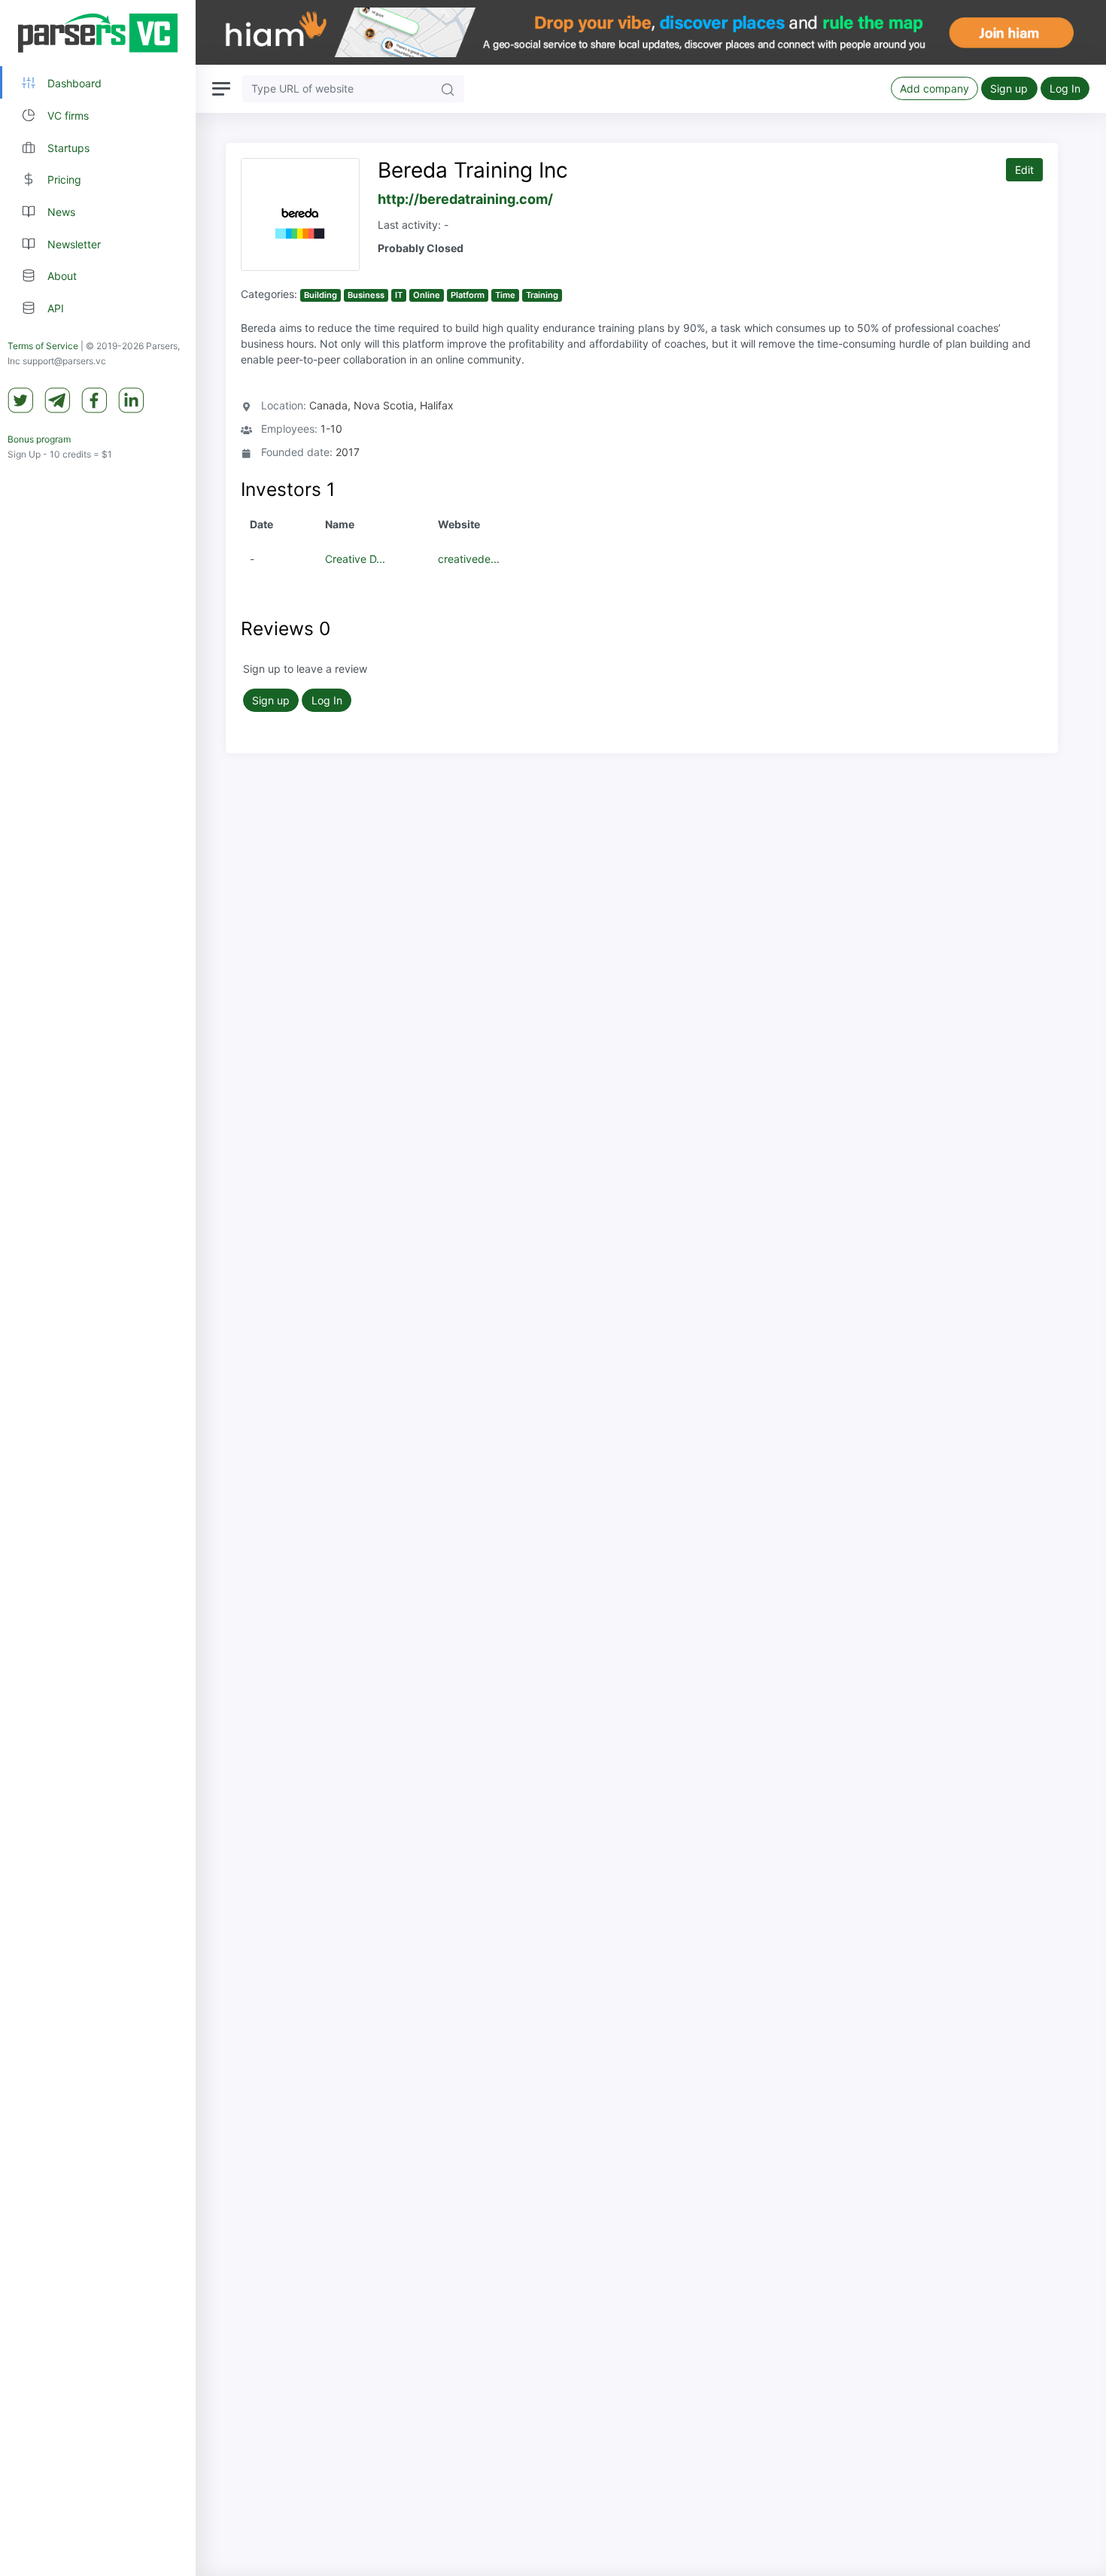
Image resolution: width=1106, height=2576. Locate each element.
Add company (934, 88)
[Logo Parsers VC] (98, 33)
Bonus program (39, 439)
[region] (98, 1288)
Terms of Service (43, 346)
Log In (1065, 88)
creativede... (469, 559)
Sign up (1009, 88)
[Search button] (448, 88)
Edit (1024, 170)
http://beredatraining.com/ (465, 199)
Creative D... (355, 559)
